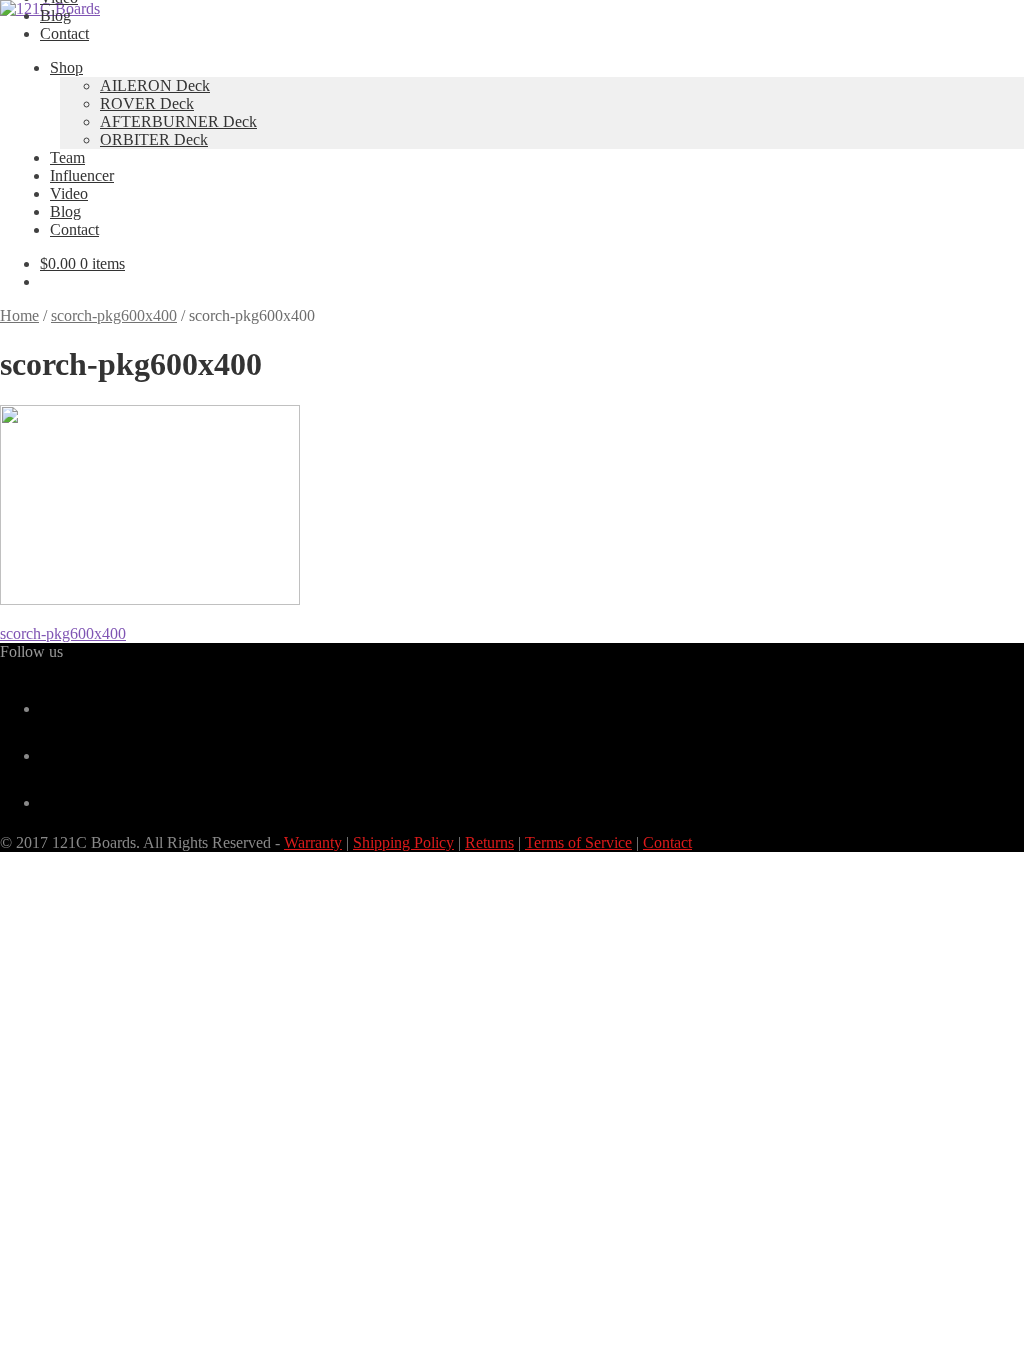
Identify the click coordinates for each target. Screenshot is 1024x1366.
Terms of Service (578, 842)
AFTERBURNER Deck (178, 121)
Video (69, 193)
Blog (55, 15)
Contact (64, 33)
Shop (66, 67)
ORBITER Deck (154, 139)
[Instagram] (48, 802)
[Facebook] (48, 708)
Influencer (82, 175)
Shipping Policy (403, 842)
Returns (489, 842)
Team (67, 157)
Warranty (313, 842)
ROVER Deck (147, 103)
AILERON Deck (155, 85)
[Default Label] (48, 755)
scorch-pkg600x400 (114, 315)
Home (19, 315)
